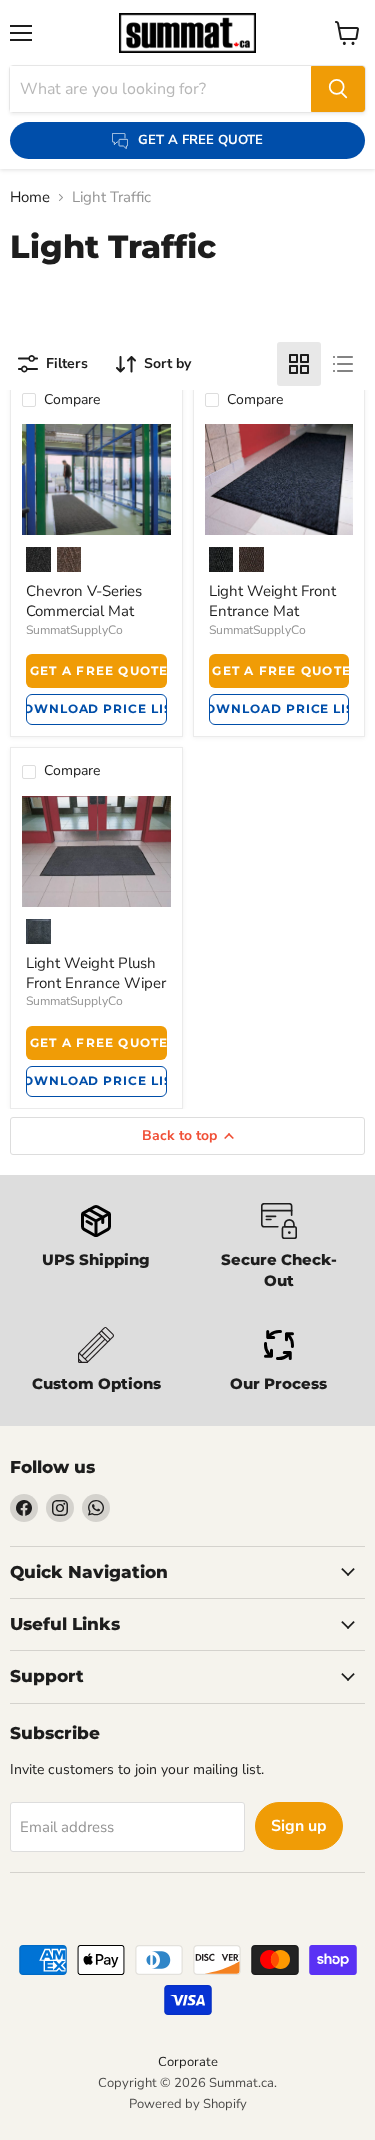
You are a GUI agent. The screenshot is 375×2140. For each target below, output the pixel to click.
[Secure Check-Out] (279, 1249)
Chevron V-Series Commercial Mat (84, 601)
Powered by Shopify (188, 2104)
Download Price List (96, 709)
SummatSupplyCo (74, 630)
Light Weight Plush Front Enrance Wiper (96, 973)
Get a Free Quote (98, 670)
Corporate (188, 2062)
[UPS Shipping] (96, 1249)
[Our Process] (279, 1362)
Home (30, 197)
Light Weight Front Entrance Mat (272, 601)
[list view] (343, 364)
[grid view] (299, 364)
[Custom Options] (96, 1362)
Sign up (299, 1826)
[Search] (338, 89)
